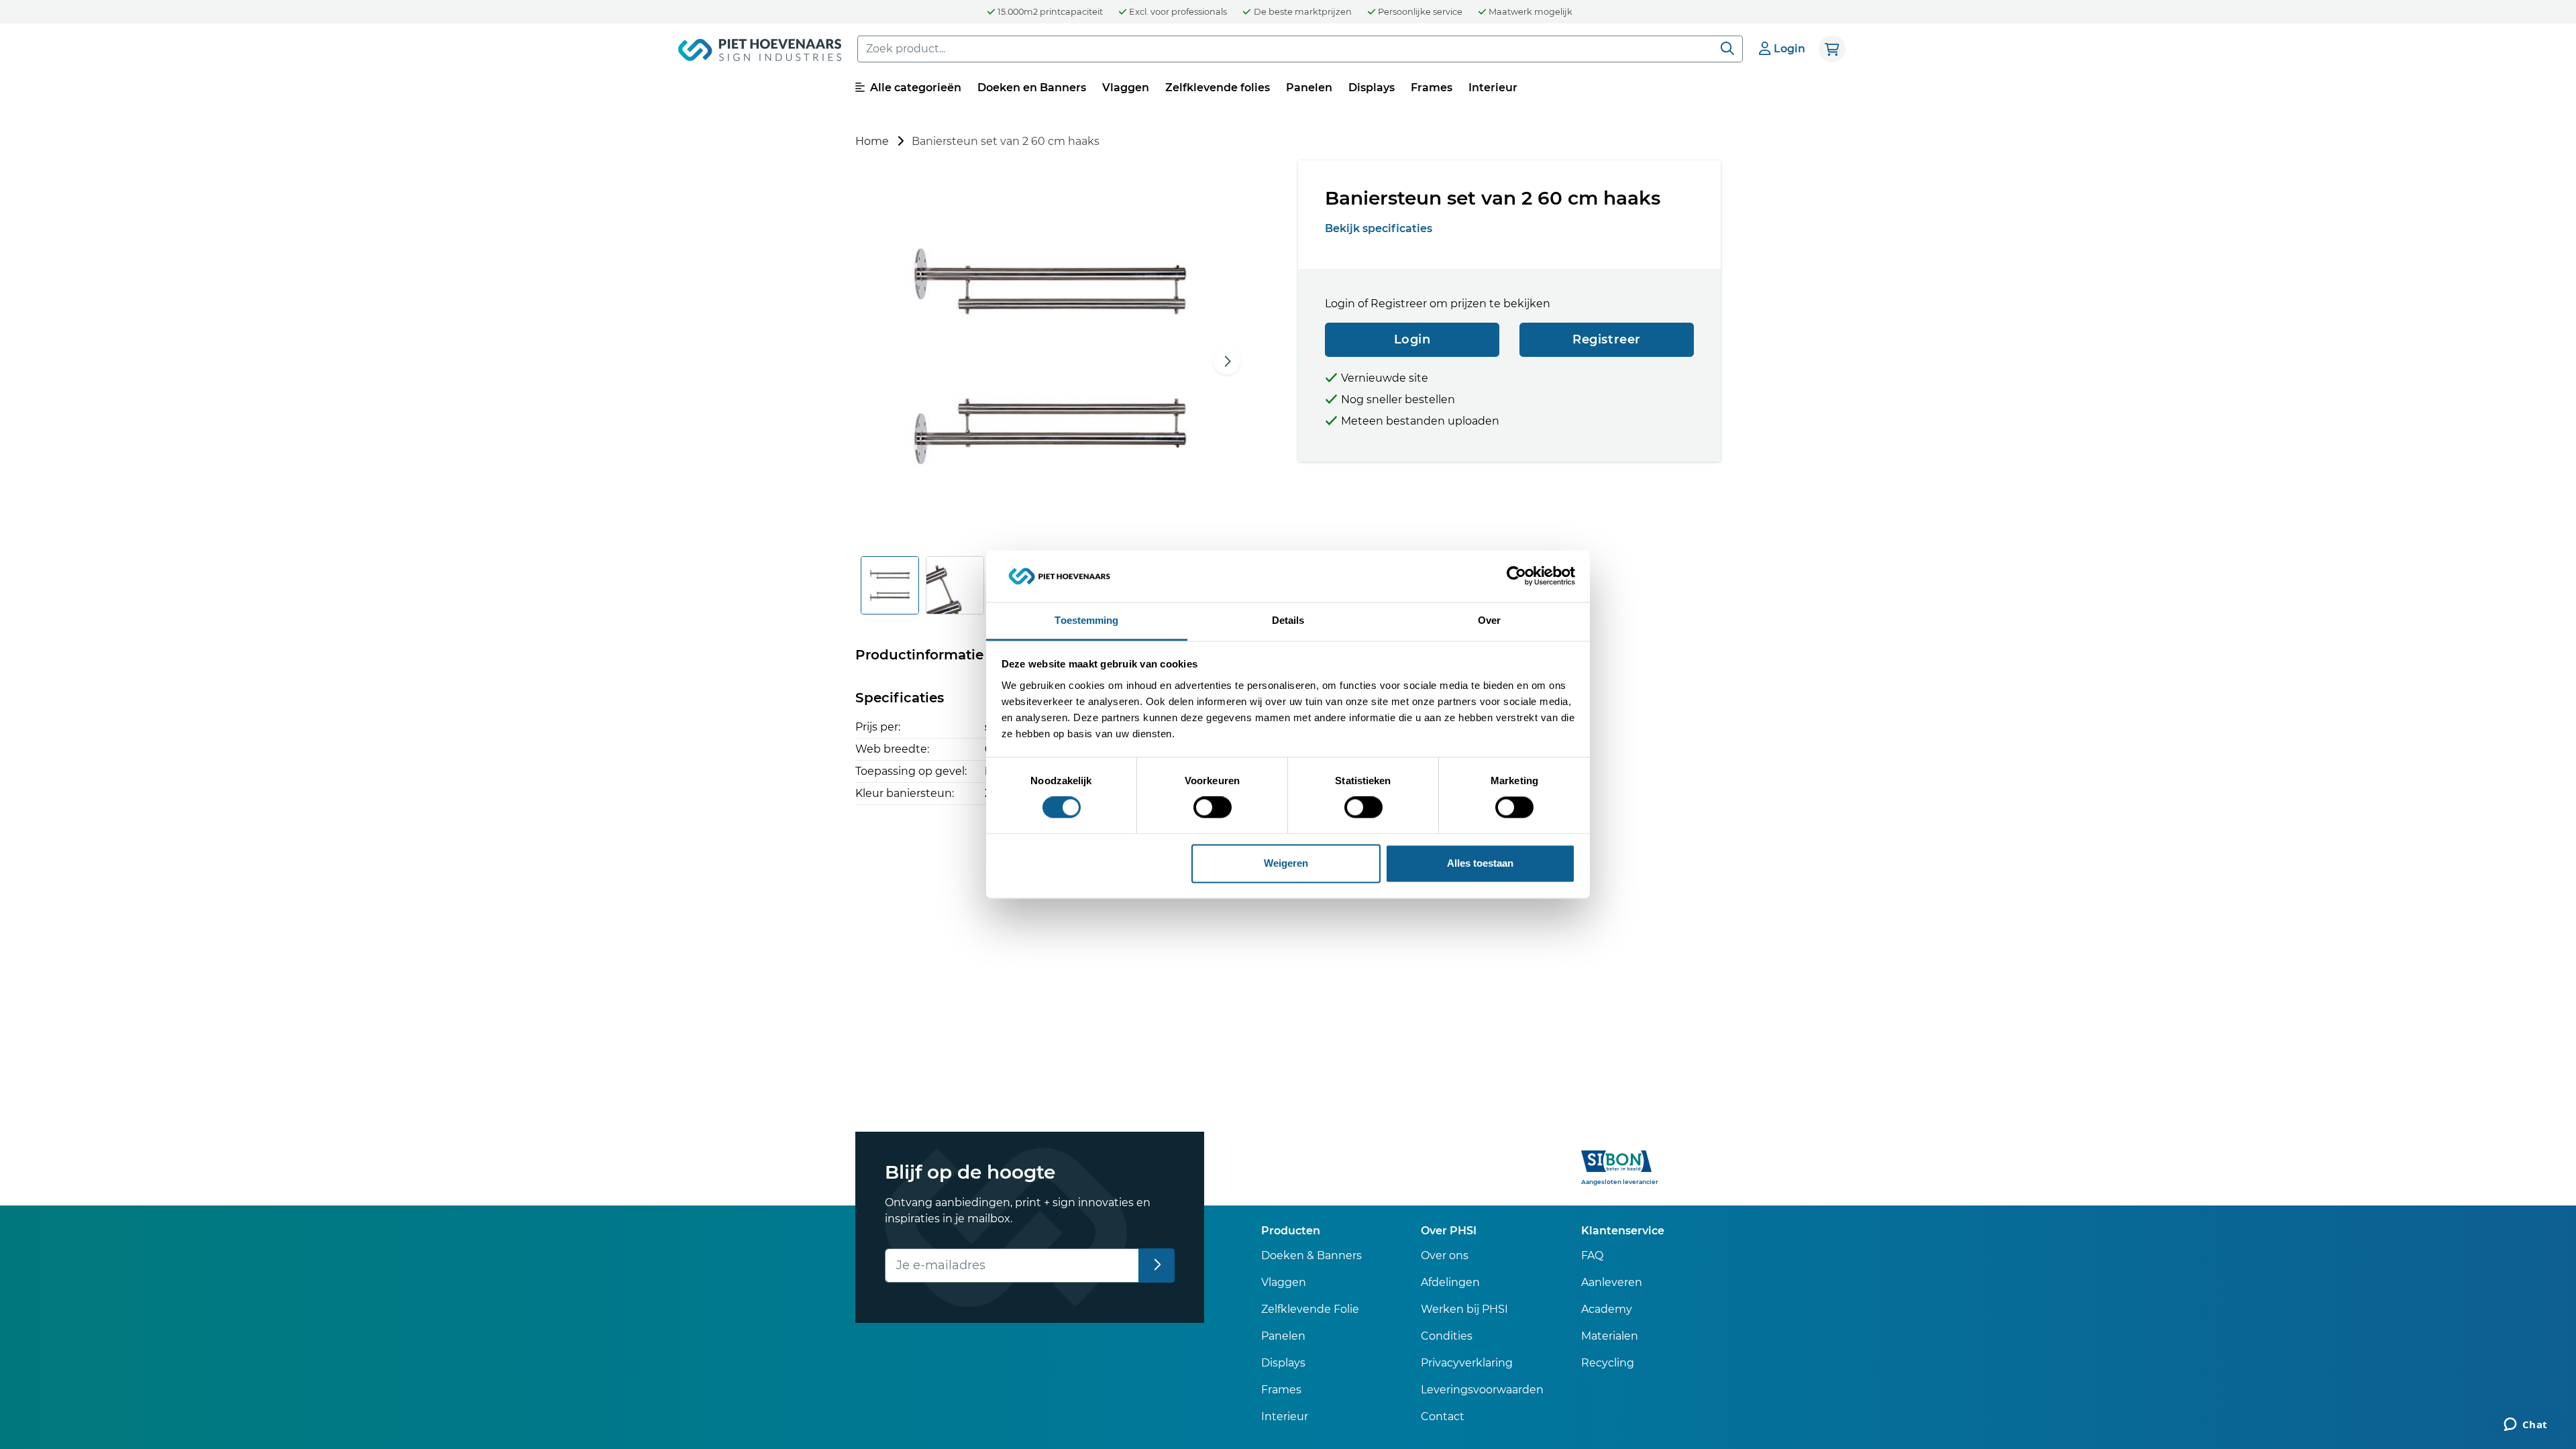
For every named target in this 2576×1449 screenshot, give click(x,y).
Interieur (1493, 88)
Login (1412, 339)
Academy (1607, 1309)
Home (872, 141)
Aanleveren (1612, 1282)
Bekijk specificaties (1379, 228)
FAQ (1592, 1255)
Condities (1447, 1336)
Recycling (1608, 1363)
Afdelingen (1450, 1282)
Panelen (1309, 88)
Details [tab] (1288, 620)
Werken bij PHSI (1464, 1309)
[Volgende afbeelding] (1227, 361)
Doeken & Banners (1311, 1255)
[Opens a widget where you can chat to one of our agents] (2525, 1426)
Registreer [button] (1607, 339)
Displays (1372, 88)
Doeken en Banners (1032, 88)
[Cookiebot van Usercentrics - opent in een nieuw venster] (1516, 576)
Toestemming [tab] (1086, 620)
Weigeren (1286, 863)
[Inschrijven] (1157, 1266)
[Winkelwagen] (1832, 49)
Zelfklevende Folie (1310, 1309)
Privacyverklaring (1467, 1363)
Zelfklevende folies (1218, 88)
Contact (1443, 1416)
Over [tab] (1489, 620)
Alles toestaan (1480, 863)
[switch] (1213, 808)
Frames (1432, 88)
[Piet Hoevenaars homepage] (760, 52)
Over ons (1445, 1255)
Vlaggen (1126, 88)
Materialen (1610, 1336)
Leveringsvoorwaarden (1482, 1390)
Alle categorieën (914, 88)
